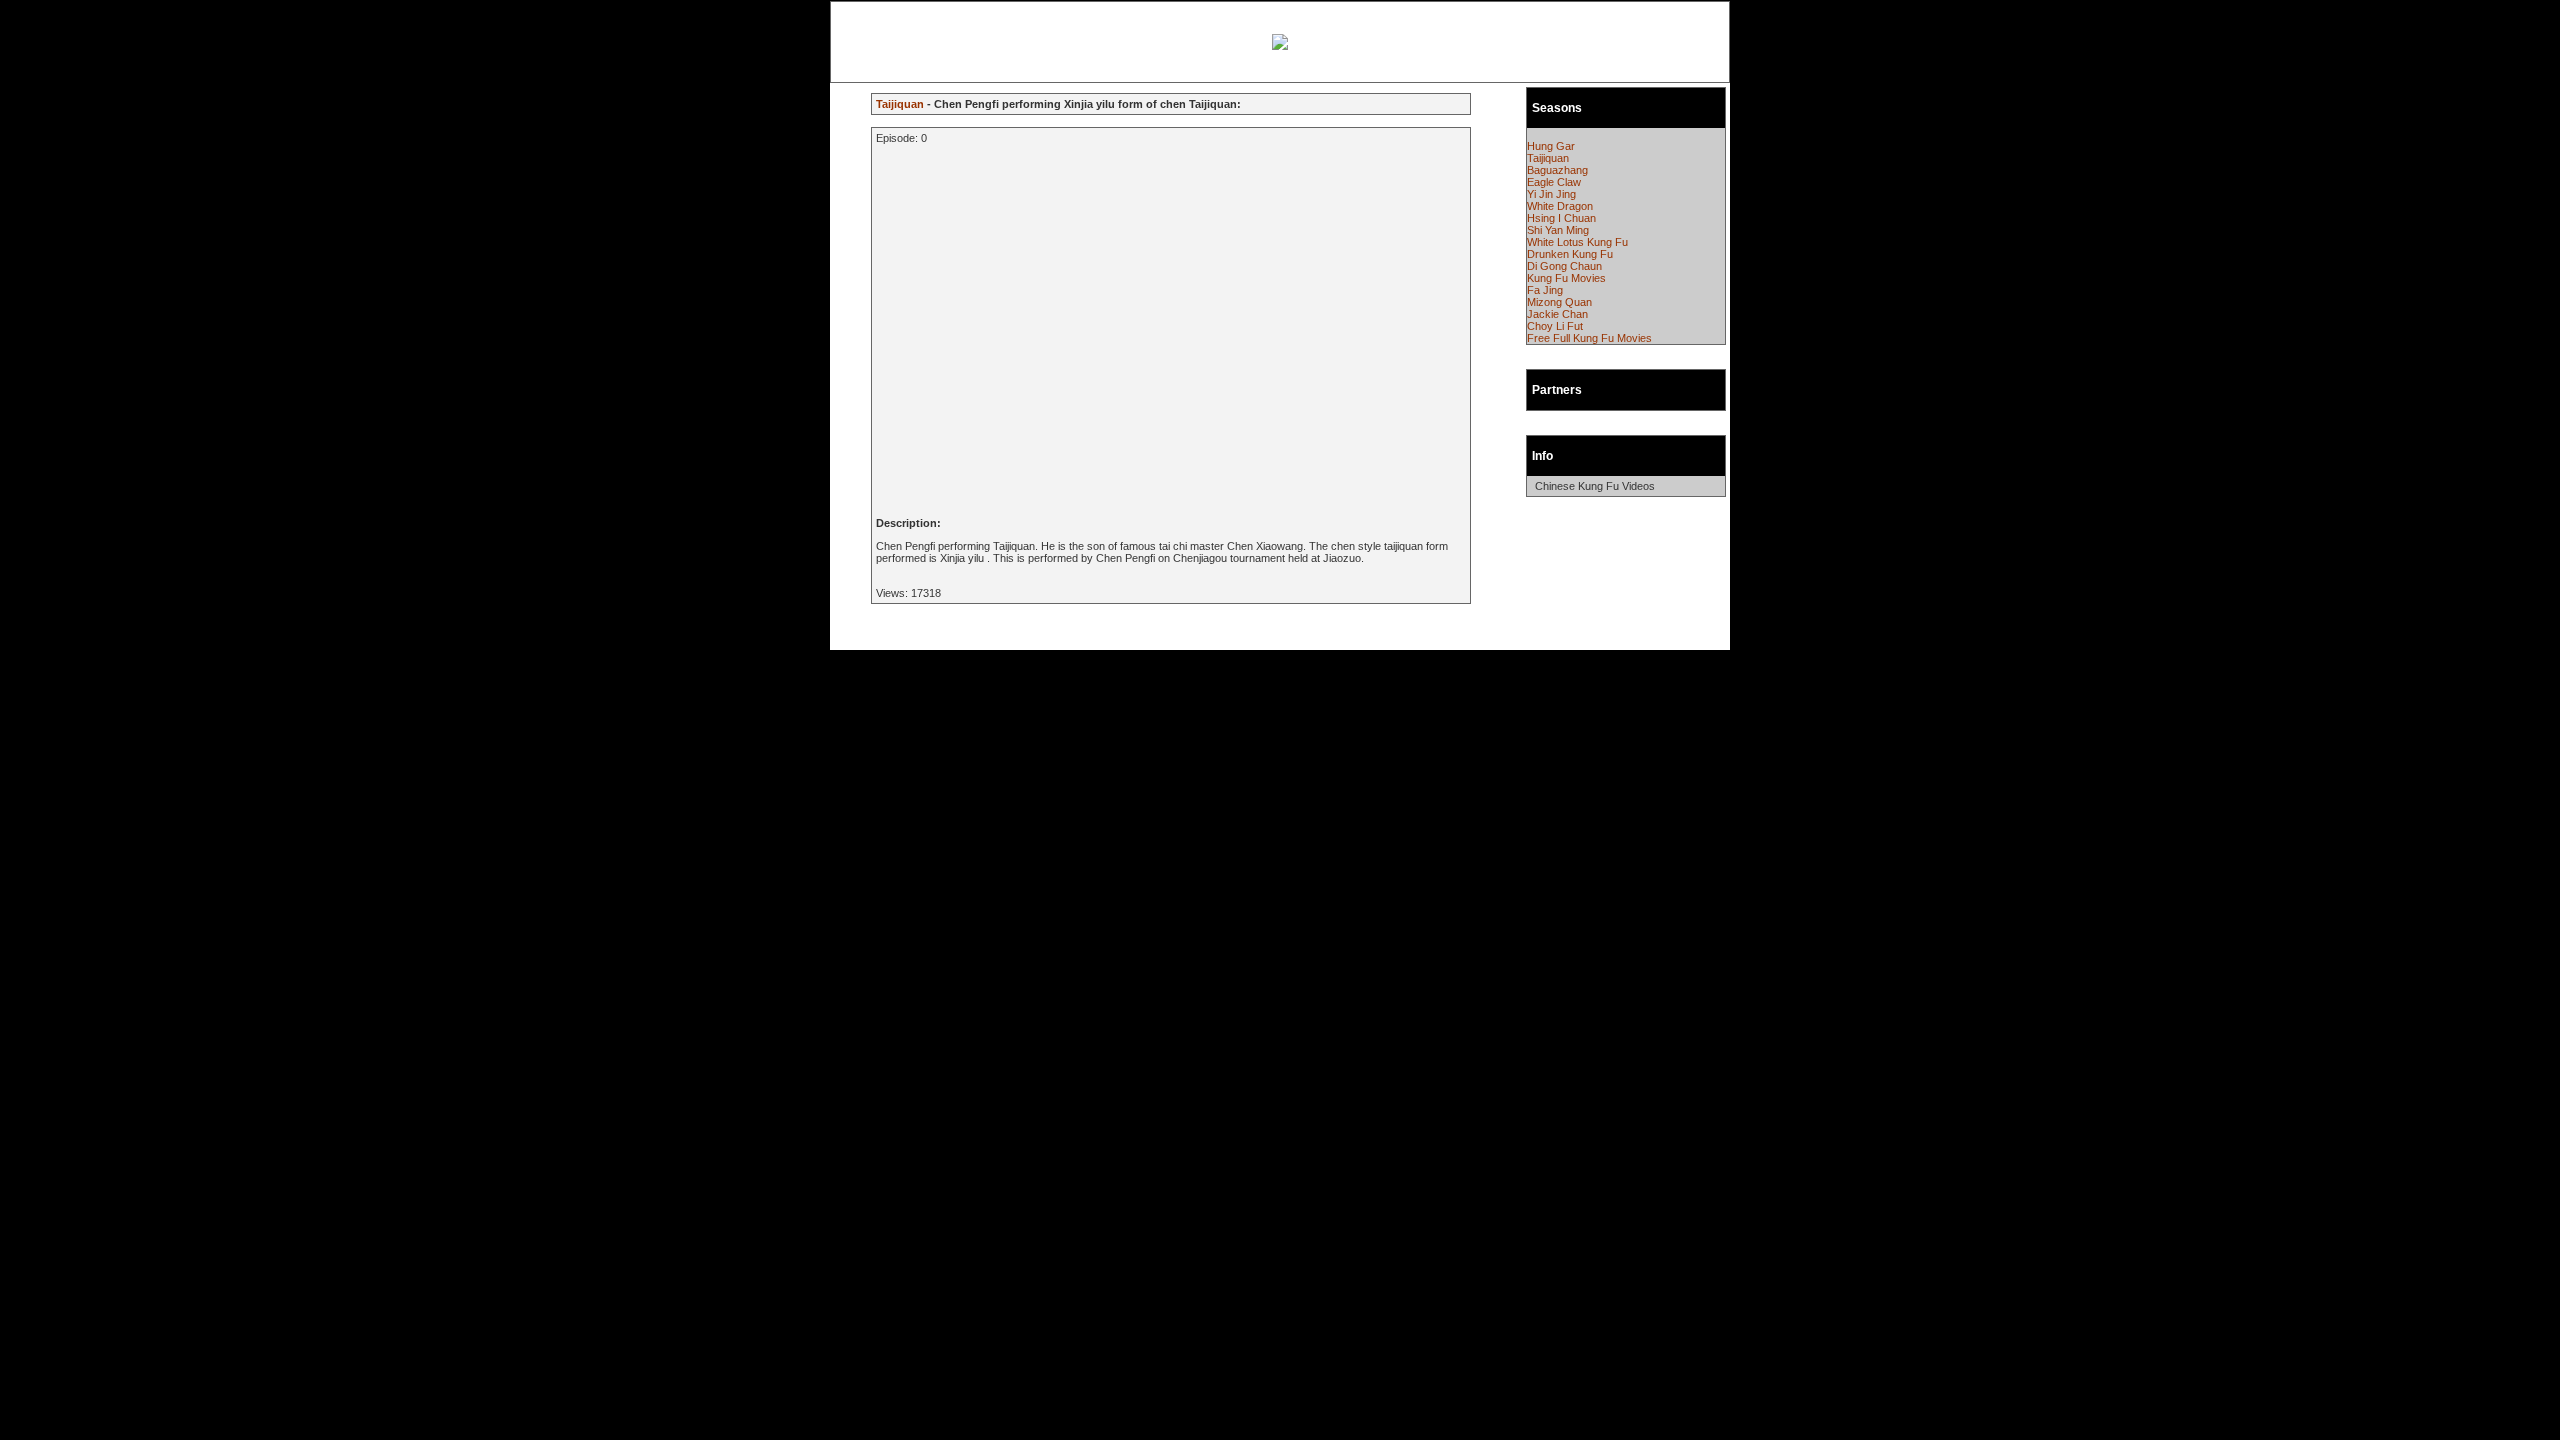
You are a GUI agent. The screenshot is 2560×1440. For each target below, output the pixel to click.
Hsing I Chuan (1561, 218)
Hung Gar (1551, 146)
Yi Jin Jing (1551, 194)
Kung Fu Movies (1566, 278)
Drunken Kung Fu (1570, 254)
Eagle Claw (1554, 182)
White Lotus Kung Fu (1577, 242)
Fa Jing (1545, 290)
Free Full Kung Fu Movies (1589, 338)
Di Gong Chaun (1564, 266)
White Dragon (1560, 206)
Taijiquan (900, 104)
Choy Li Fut (1555, 326)
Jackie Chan (1557, 314)
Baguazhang (1557, 170)
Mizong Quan (1559, 302)
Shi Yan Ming (1558, 230)
